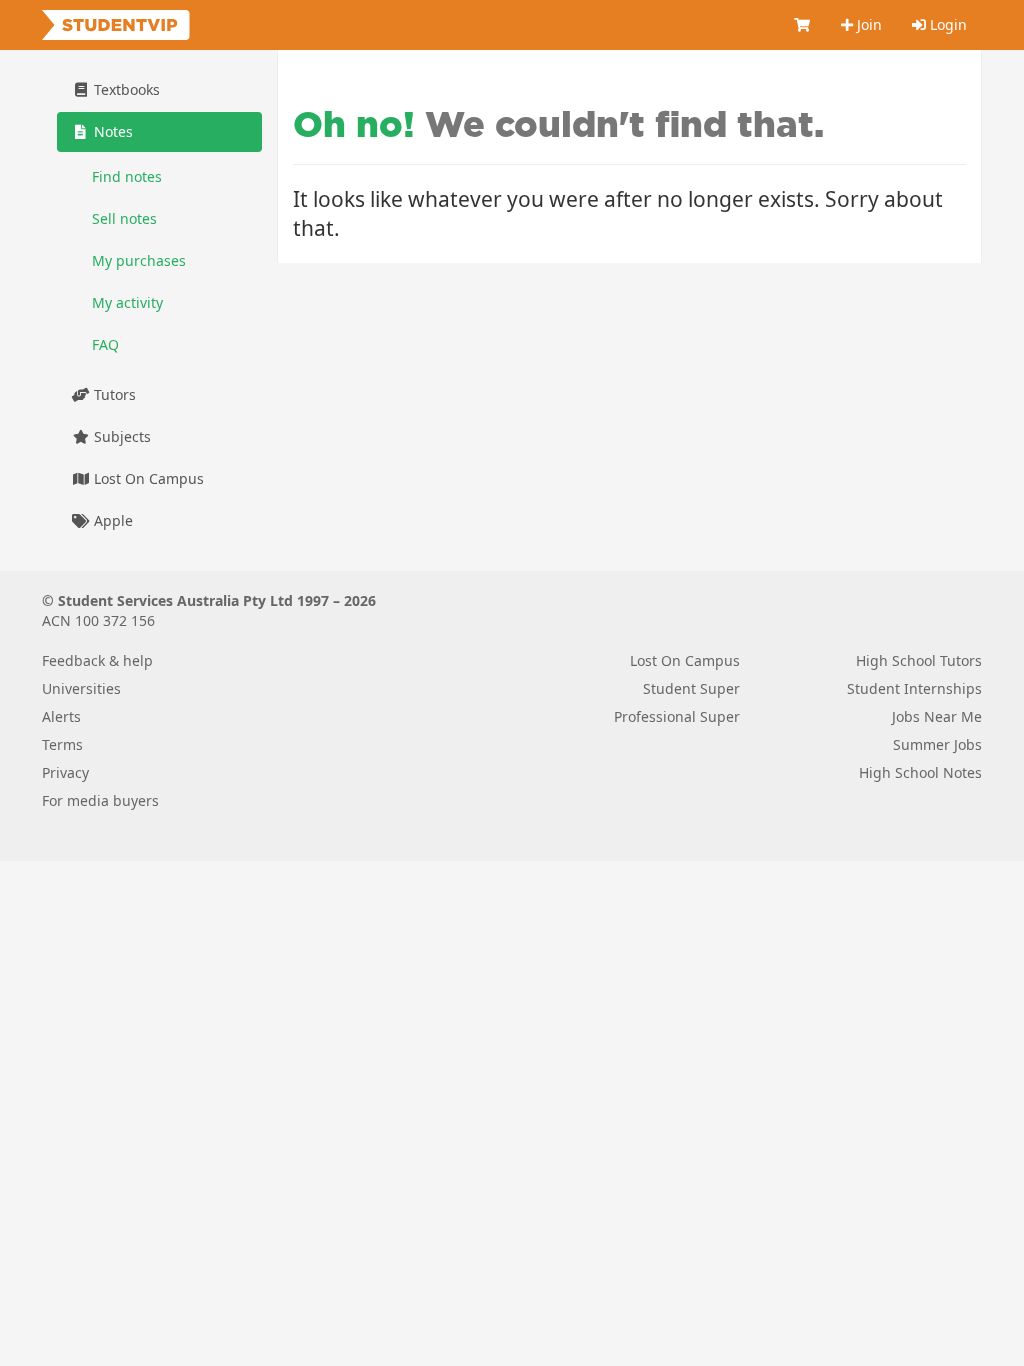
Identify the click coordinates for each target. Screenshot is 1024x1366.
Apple (111, 520)
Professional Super (677, 716)
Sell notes (124, 218)
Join (867, 24)
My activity (127, 302)
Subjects (120, 436)
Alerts (61, 716)
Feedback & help (97, 660)
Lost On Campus (147, 478)
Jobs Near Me (937, 716)
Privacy (65, 772)
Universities (81, 688)
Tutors (113, 394)
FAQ (105, 344)
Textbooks (125, 89)
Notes (111, 131)
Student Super (691, 688)
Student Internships (914, 688)
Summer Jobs (937, 744)
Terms (62, 744)
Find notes (127, 176)
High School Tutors (919, 660)
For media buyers (100, 800)
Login (946, 24)
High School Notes (920, 772)
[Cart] (803, 25)
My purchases (139, 260)
